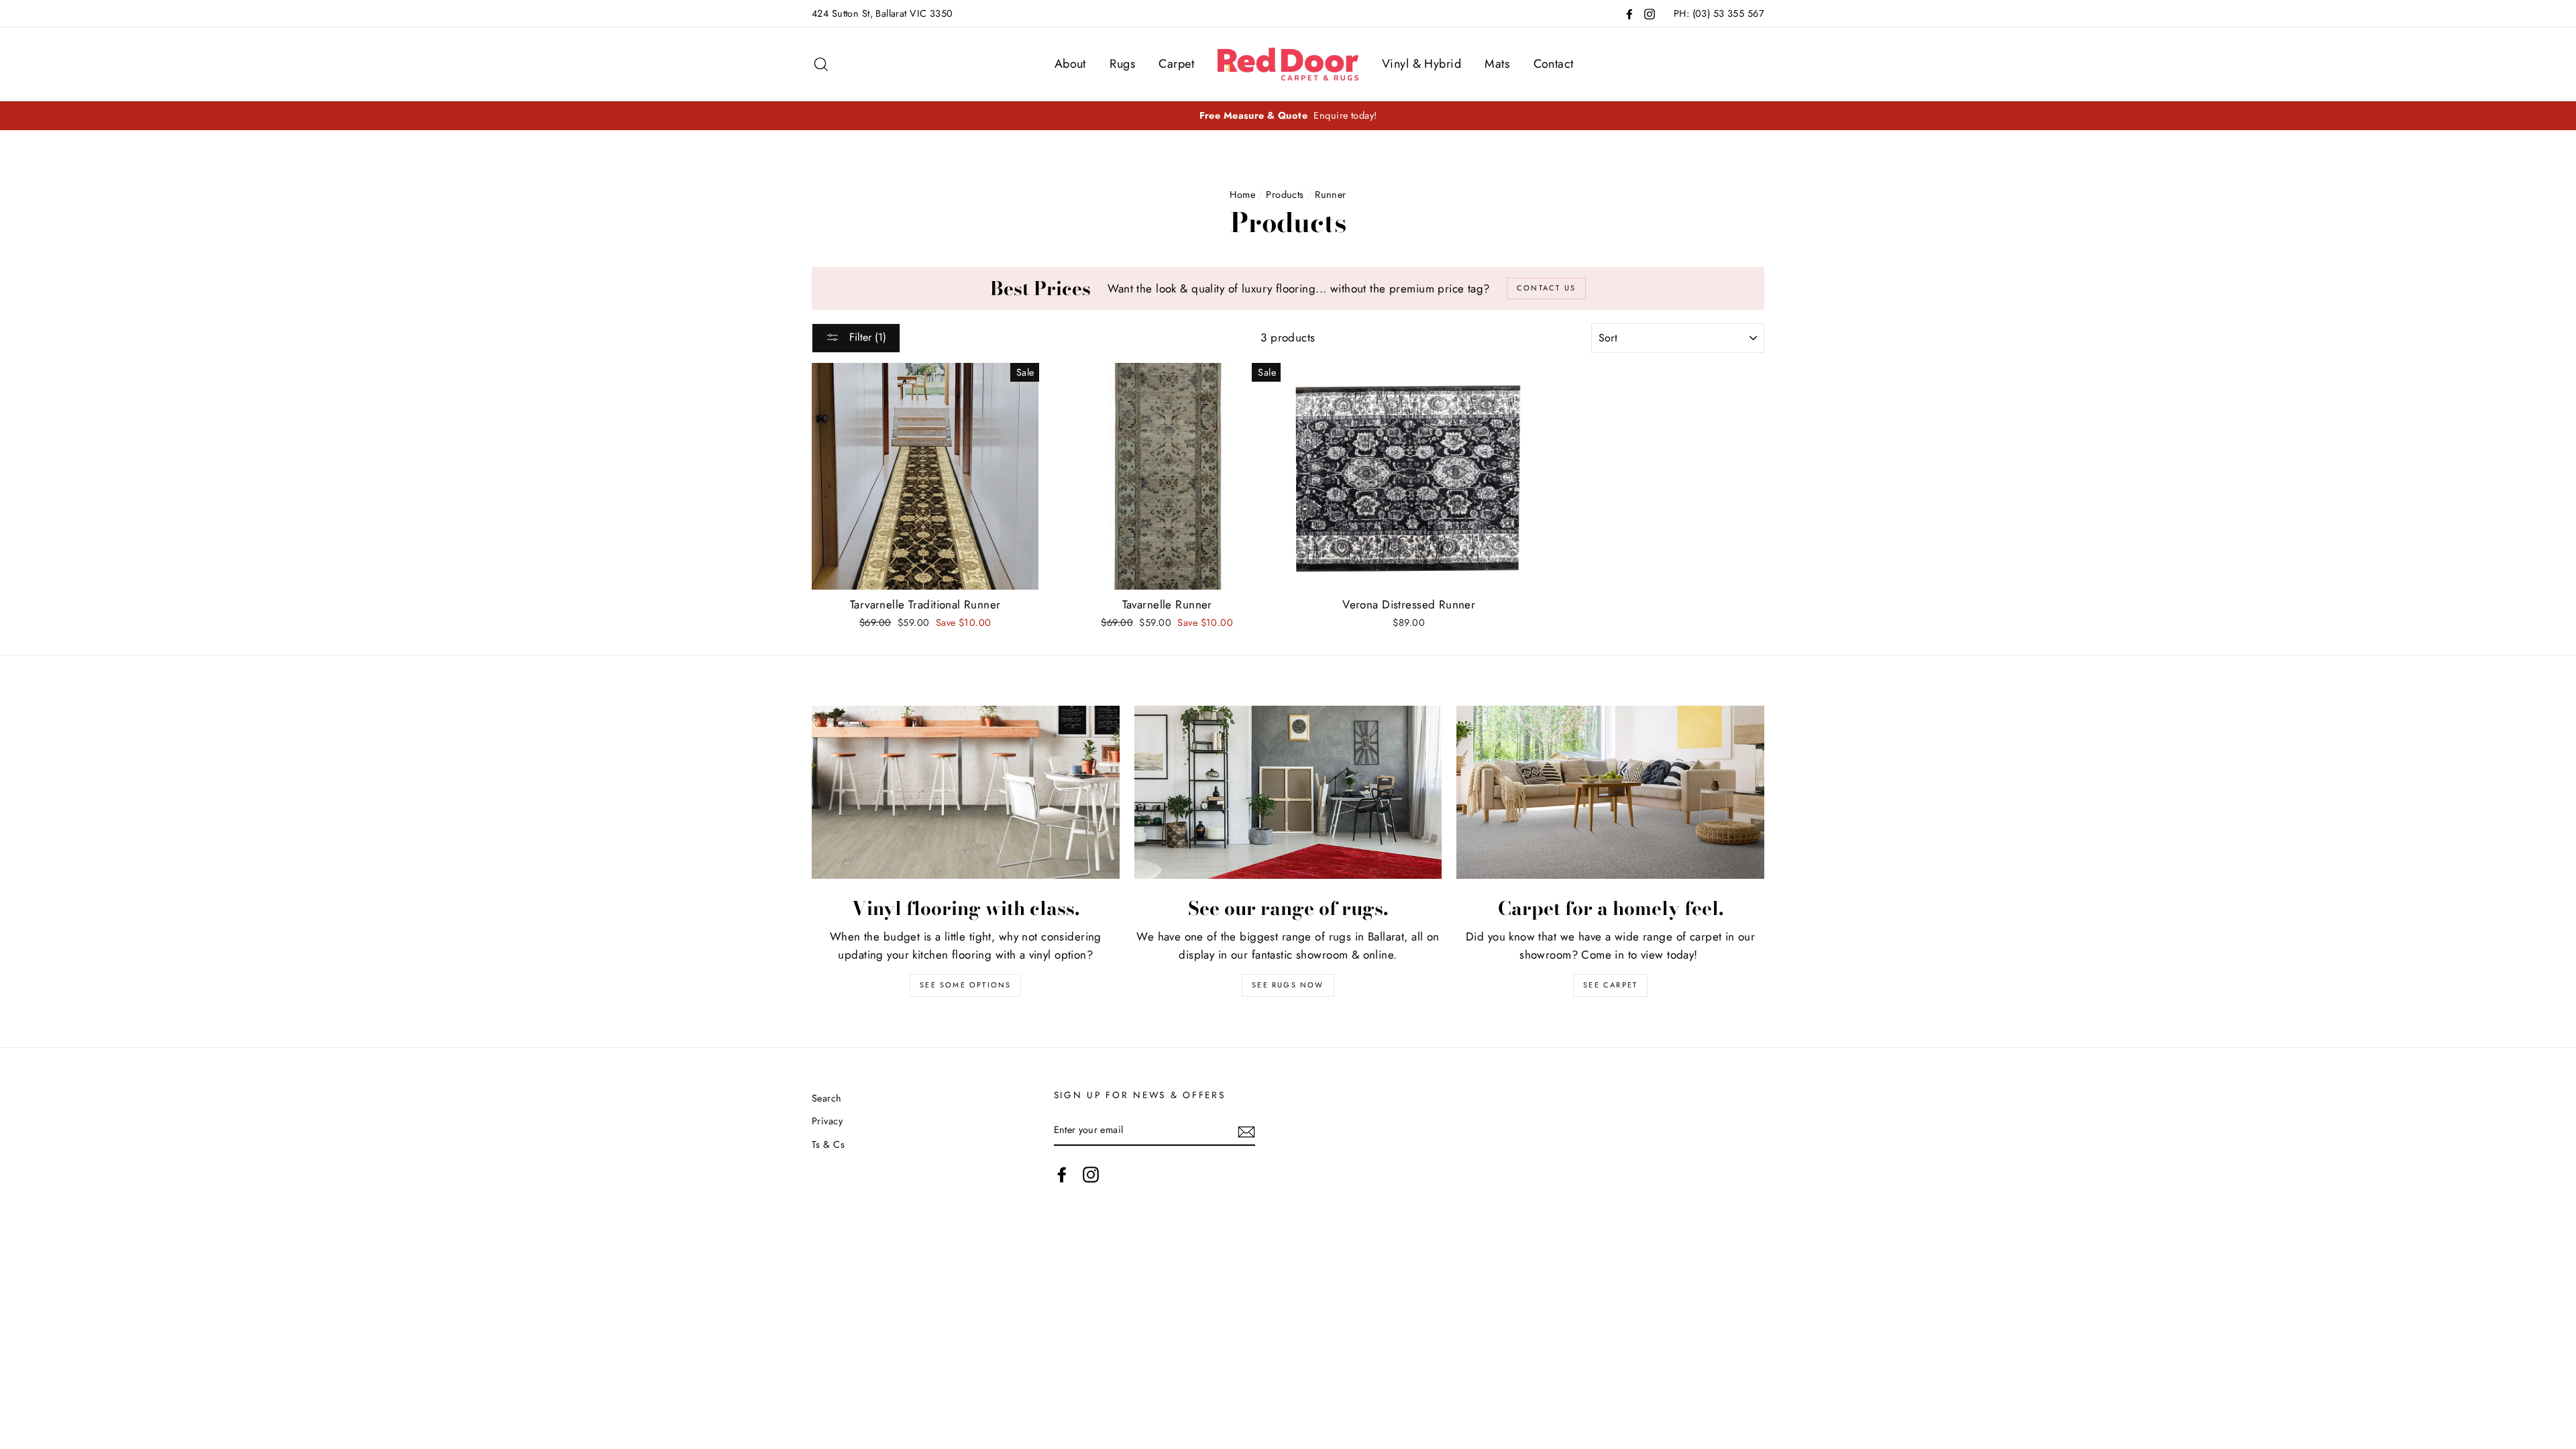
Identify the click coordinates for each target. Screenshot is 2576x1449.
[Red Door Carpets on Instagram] (1091, 1174)
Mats (1497, 64)
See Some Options (965, 985)
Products (1285, 195)
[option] (1288, 116)
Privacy (827, 1121)
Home (1242, 195)
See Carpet (1610, 985)
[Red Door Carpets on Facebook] (1062, 1174)
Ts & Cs (828, 1144)
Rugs (1122, 64)
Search (827, 1098)
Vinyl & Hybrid (1421, 64)
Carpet (1176, 64)
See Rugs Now (1288, 985)
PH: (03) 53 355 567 (1719, 13)
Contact (1554, 64)
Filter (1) (866, 337)
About (1070, 64)
